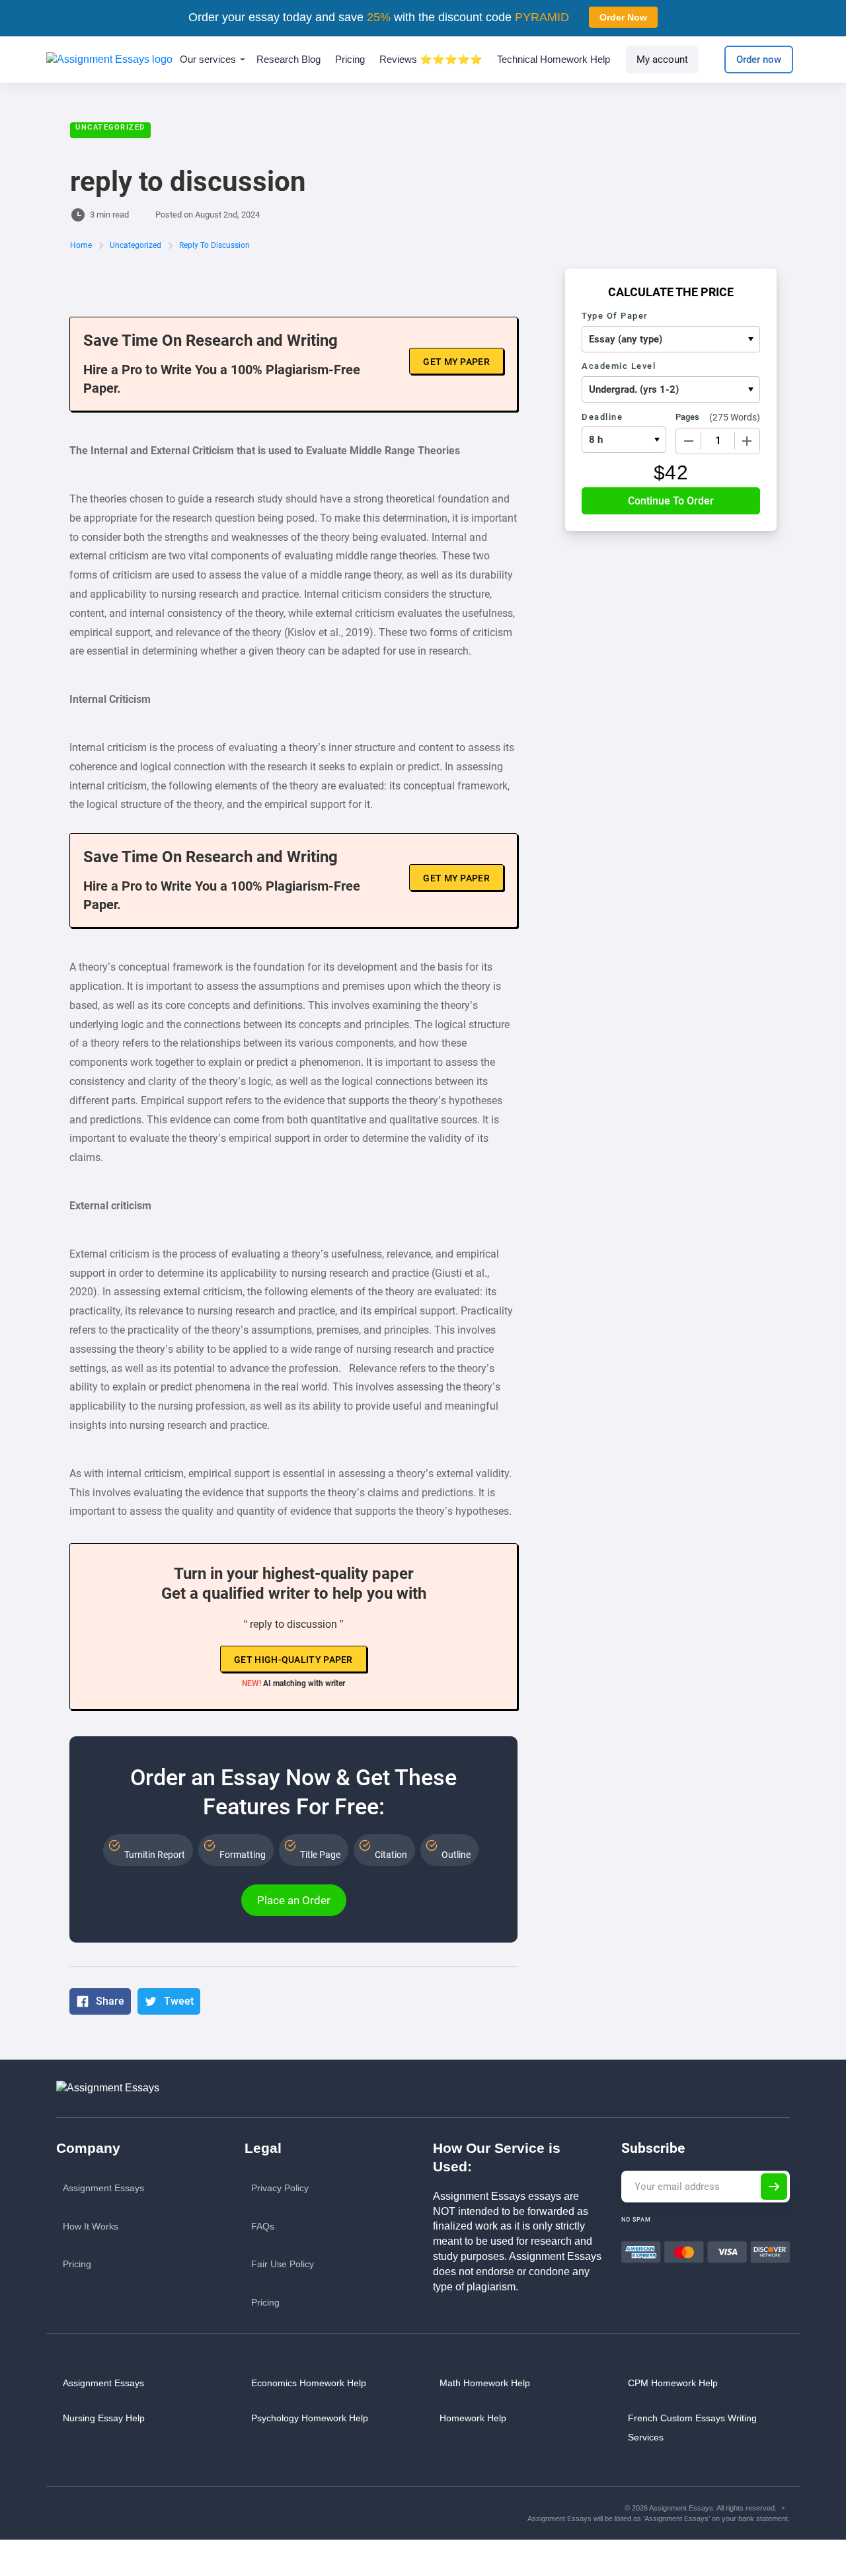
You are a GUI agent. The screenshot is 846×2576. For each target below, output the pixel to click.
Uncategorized (110, 127)
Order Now (623, 17)
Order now (759, 60)
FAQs (263, 2226)
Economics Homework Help (309, 2383)
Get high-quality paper (293, 1660)
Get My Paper (456, 362)
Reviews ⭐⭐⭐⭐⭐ (431, 59)
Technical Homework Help (554, 59)
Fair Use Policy (283, 2264)
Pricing (350, 59)
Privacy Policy (280, 2188)
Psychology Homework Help (310, 2418)
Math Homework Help (485, 2383)
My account (662, 60)
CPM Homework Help (673, 2383)
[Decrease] (689, 441)
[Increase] (747, 441)
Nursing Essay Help (104, 2418)
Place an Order (294, 1900)
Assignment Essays (103, 2188)
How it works (91, 2226)
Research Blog (288, 59)
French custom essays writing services (692, 2428)
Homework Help (473, 2418)
